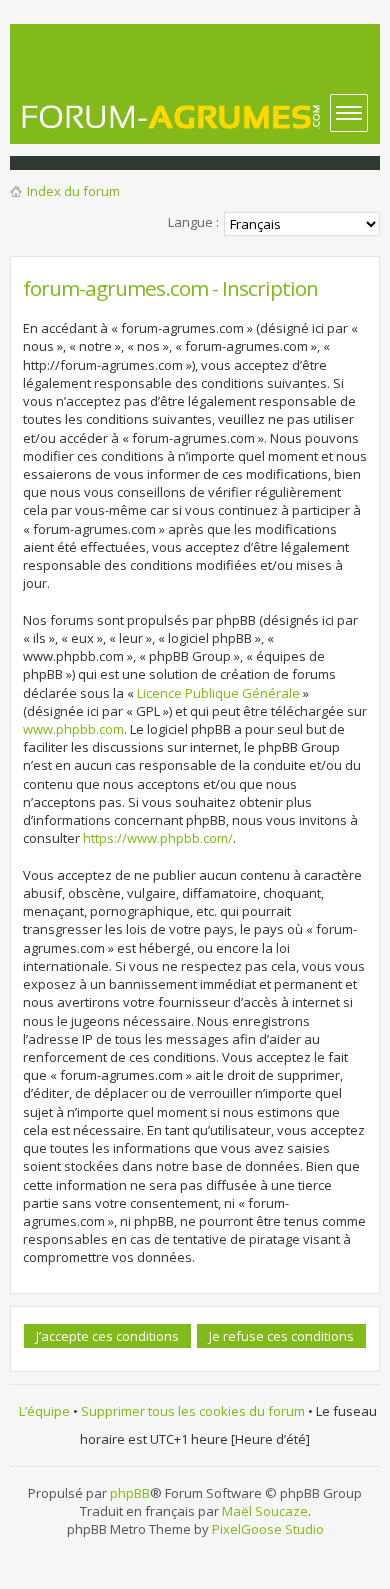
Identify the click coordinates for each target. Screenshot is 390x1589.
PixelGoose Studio (268, 1529)
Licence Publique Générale (218, 693)
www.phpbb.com (73, 729)
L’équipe (44, 1411)
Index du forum (73, 191)
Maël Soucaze (265, 1511)
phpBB (130, 1493)
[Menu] (349, 113)
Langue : (193, 222)
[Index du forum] (172, 116)
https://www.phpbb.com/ (158, 838)
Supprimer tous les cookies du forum (193, 1411)
